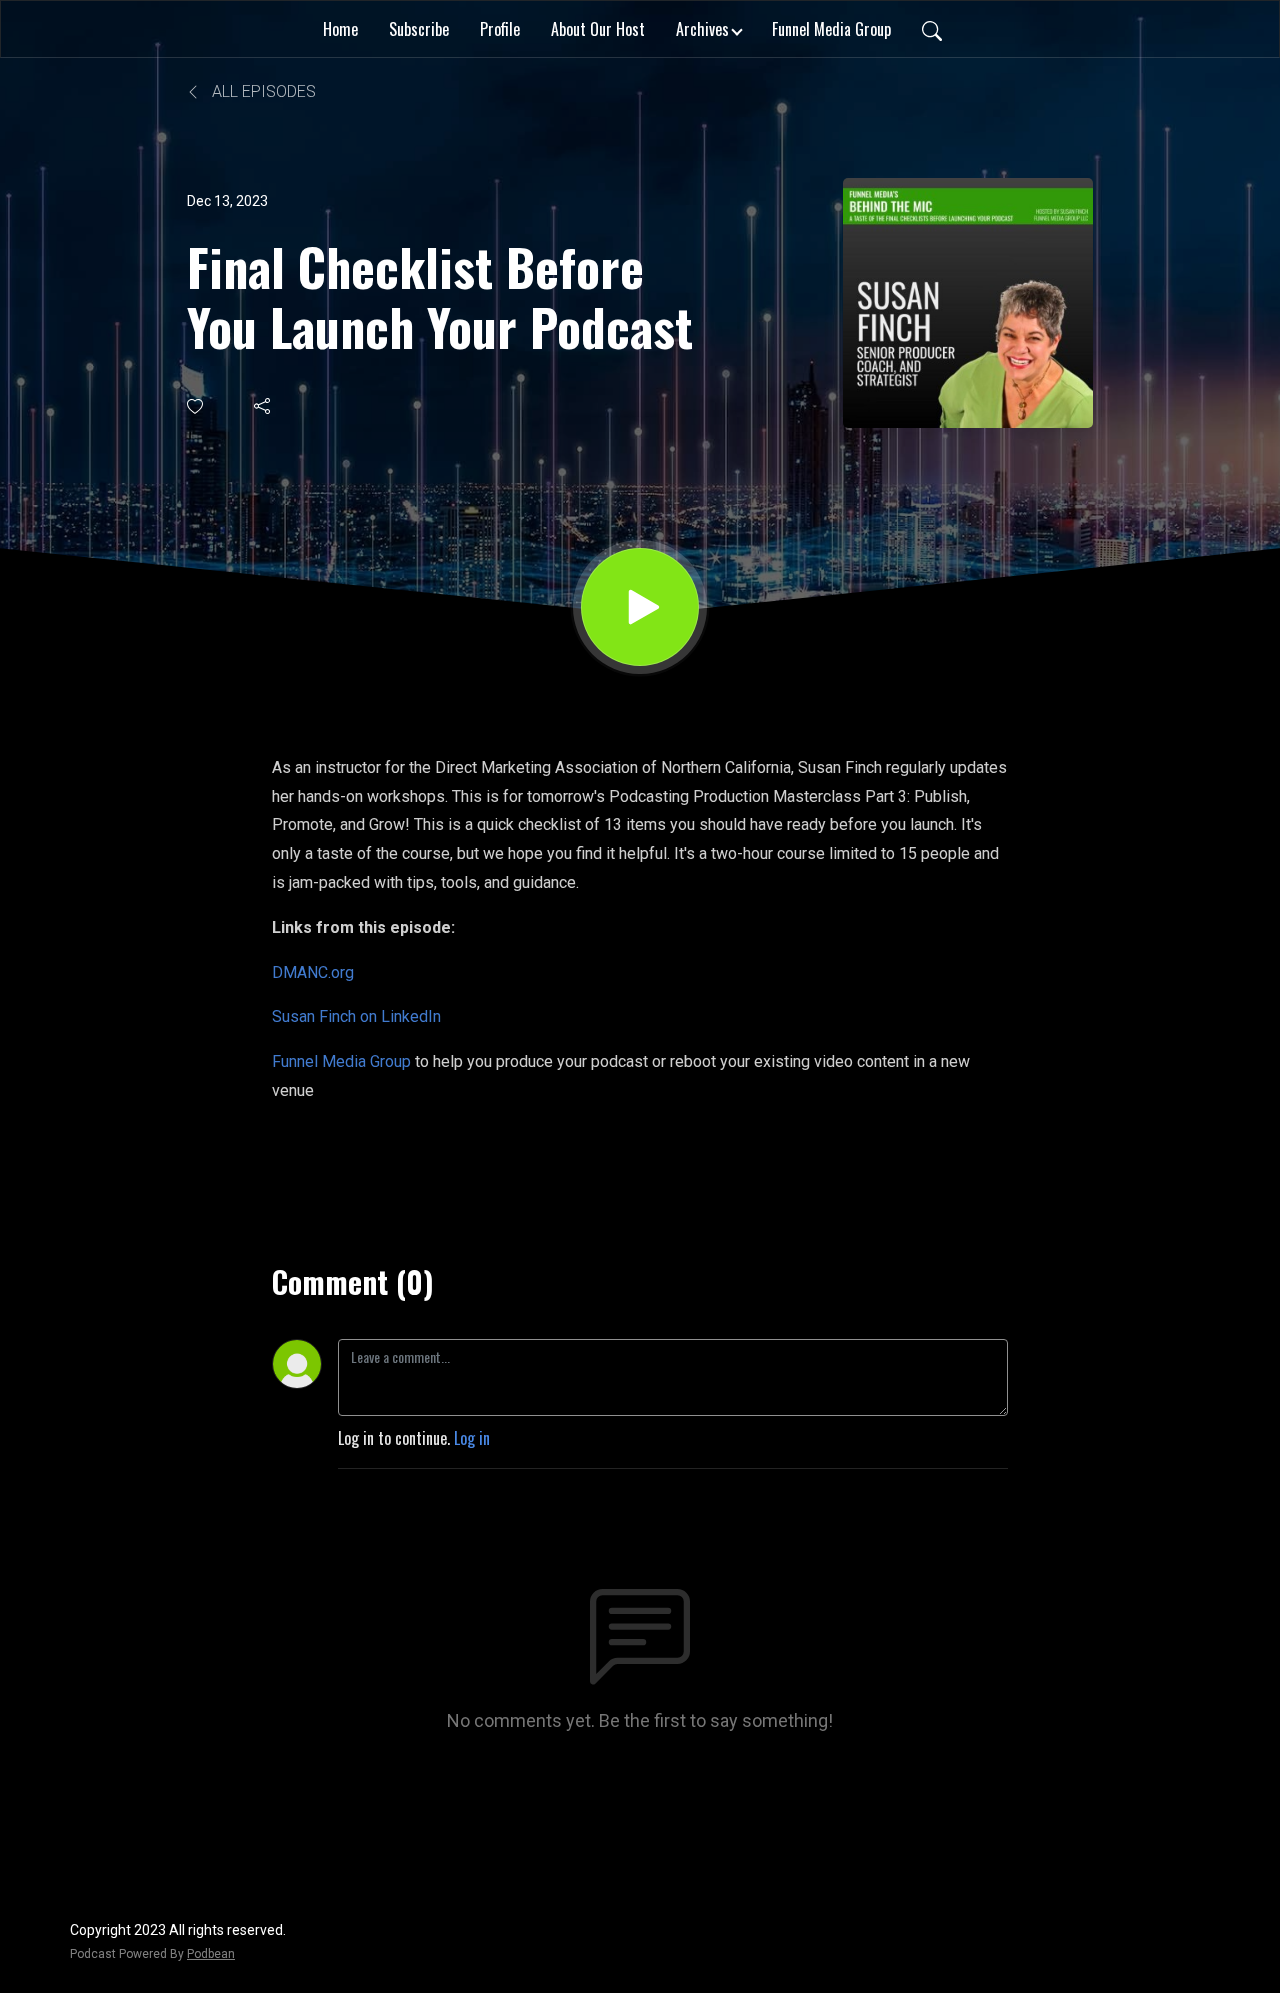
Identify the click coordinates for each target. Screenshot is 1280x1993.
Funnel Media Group (831, 29)
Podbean (211, 1954)
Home (340, 29)
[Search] (932, 29)
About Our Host (598, 29)
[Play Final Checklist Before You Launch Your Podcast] (640, 607)
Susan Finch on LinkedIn (356, 1016)
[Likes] (196, 406)
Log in (472, 1438)
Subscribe (419, 29)
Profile (500, 29)
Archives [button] (702, 29)
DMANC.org (313, 972)
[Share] (263, 406)
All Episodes (262, 91)
